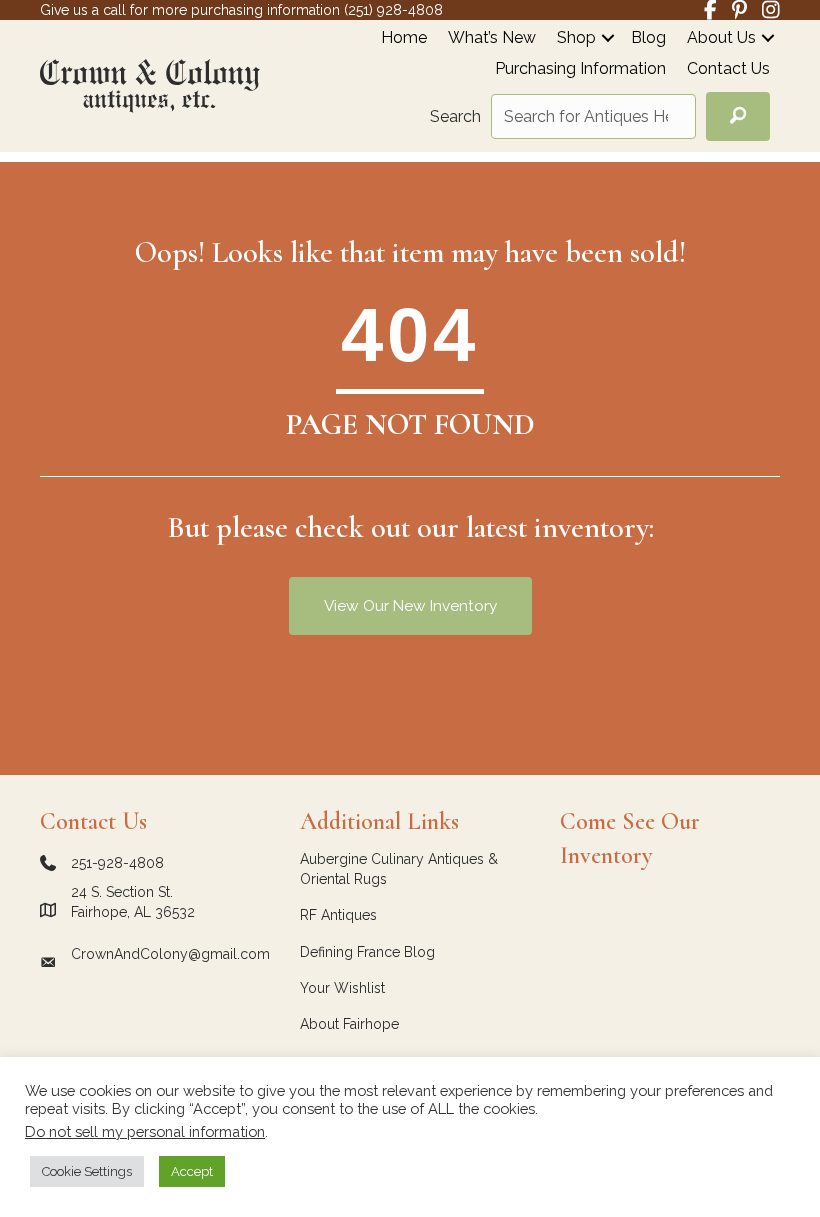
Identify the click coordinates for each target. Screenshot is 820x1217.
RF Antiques (338, 915)
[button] (608, 37)
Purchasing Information (580, 69)
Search (455, 116)
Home (404, 38)
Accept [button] (192, 1171)
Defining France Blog (367, 952)
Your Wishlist (342, 988)
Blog (648, 38)
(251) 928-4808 (393, 10)
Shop (576, 38)
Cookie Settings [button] (87, 1171)
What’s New (492, 38)
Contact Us (728, 69)
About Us (721, 38)
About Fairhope (349, 1024)
